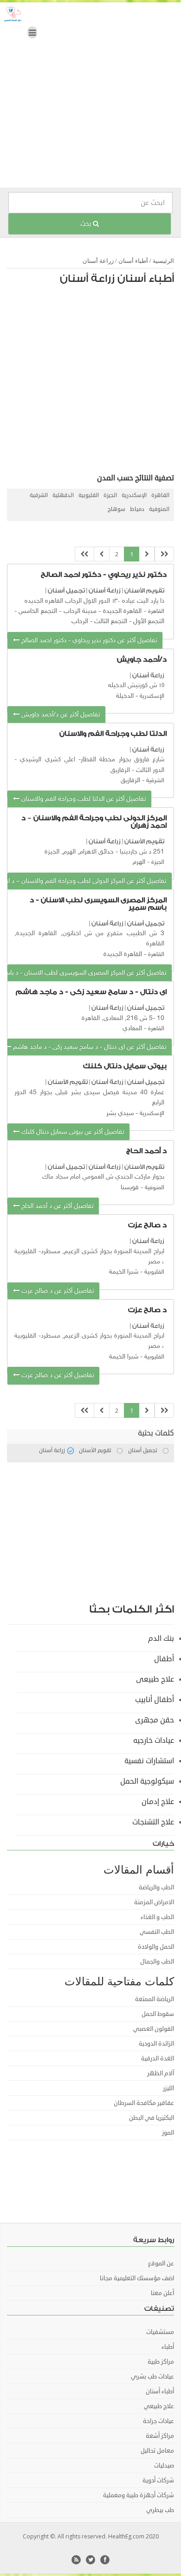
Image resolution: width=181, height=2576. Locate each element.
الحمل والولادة (156, 1947)
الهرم (139, 862)
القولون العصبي (154, 2029)
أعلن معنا (162, 2293)
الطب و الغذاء (157, 1917)
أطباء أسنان (133, 261)
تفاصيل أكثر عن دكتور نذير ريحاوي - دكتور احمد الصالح (88, 641)
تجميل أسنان (66, 590)
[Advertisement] (90, 97)
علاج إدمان (158, 1802)
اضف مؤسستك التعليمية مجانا (137, 2278)
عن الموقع (161, 2264)
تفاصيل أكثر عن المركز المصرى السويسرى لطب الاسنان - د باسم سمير (87, 973)
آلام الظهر (161, 2073)
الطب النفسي (157, 1932)
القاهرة (160, 495)
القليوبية (89, 495)
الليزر (168, 2088)
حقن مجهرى (155, 1720)
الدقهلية (63, 495)
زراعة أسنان (98, 261)
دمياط (137, 509)
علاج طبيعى (155, 1679)
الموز (168, 2133)
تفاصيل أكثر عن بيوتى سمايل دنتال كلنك (72, 1132)
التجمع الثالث (111, 622)
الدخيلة (125, 696)
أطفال (164, 1659)
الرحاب (80, 622)
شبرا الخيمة (124, 1272)
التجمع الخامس (38, 611)
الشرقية (39, 495)
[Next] (102, 554)
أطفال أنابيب (155, 1700)
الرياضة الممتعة (155, 1999)
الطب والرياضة (156, 1887)
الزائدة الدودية (156, 2044)
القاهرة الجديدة (122, 611)
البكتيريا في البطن (152, 2118)
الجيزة (110, 495)
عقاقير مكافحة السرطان (144, 2103)
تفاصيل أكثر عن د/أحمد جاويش (60, 715)
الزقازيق (130, 781)
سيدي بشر (120, 1113)
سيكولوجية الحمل (147, 1781)
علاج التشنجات (153, 1822)
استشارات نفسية (149, 1761)
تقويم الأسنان (144, 590)
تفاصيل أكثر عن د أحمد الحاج (56, 1206)
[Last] (84, 554)
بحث (87, 224)
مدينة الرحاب (80, 611)
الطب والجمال (157, 1962)
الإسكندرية (134, 495)
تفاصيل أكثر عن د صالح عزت (57, 1291)
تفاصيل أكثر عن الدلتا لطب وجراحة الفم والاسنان (83, 799)
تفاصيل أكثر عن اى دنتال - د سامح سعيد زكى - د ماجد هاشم (89, 1047)
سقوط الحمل (158, 2014)
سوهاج (116, 509)
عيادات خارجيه (154, 1741)
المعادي (132, 1029)
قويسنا (130, 1188)
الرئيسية (163, 261)
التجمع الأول (149, 622)
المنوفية (159, 509)
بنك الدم (161, 1639)
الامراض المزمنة (154, 1902)
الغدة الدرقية (158, 2059)
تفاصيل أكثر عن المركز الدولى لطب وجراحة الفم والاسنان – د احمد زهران (87, 881)
